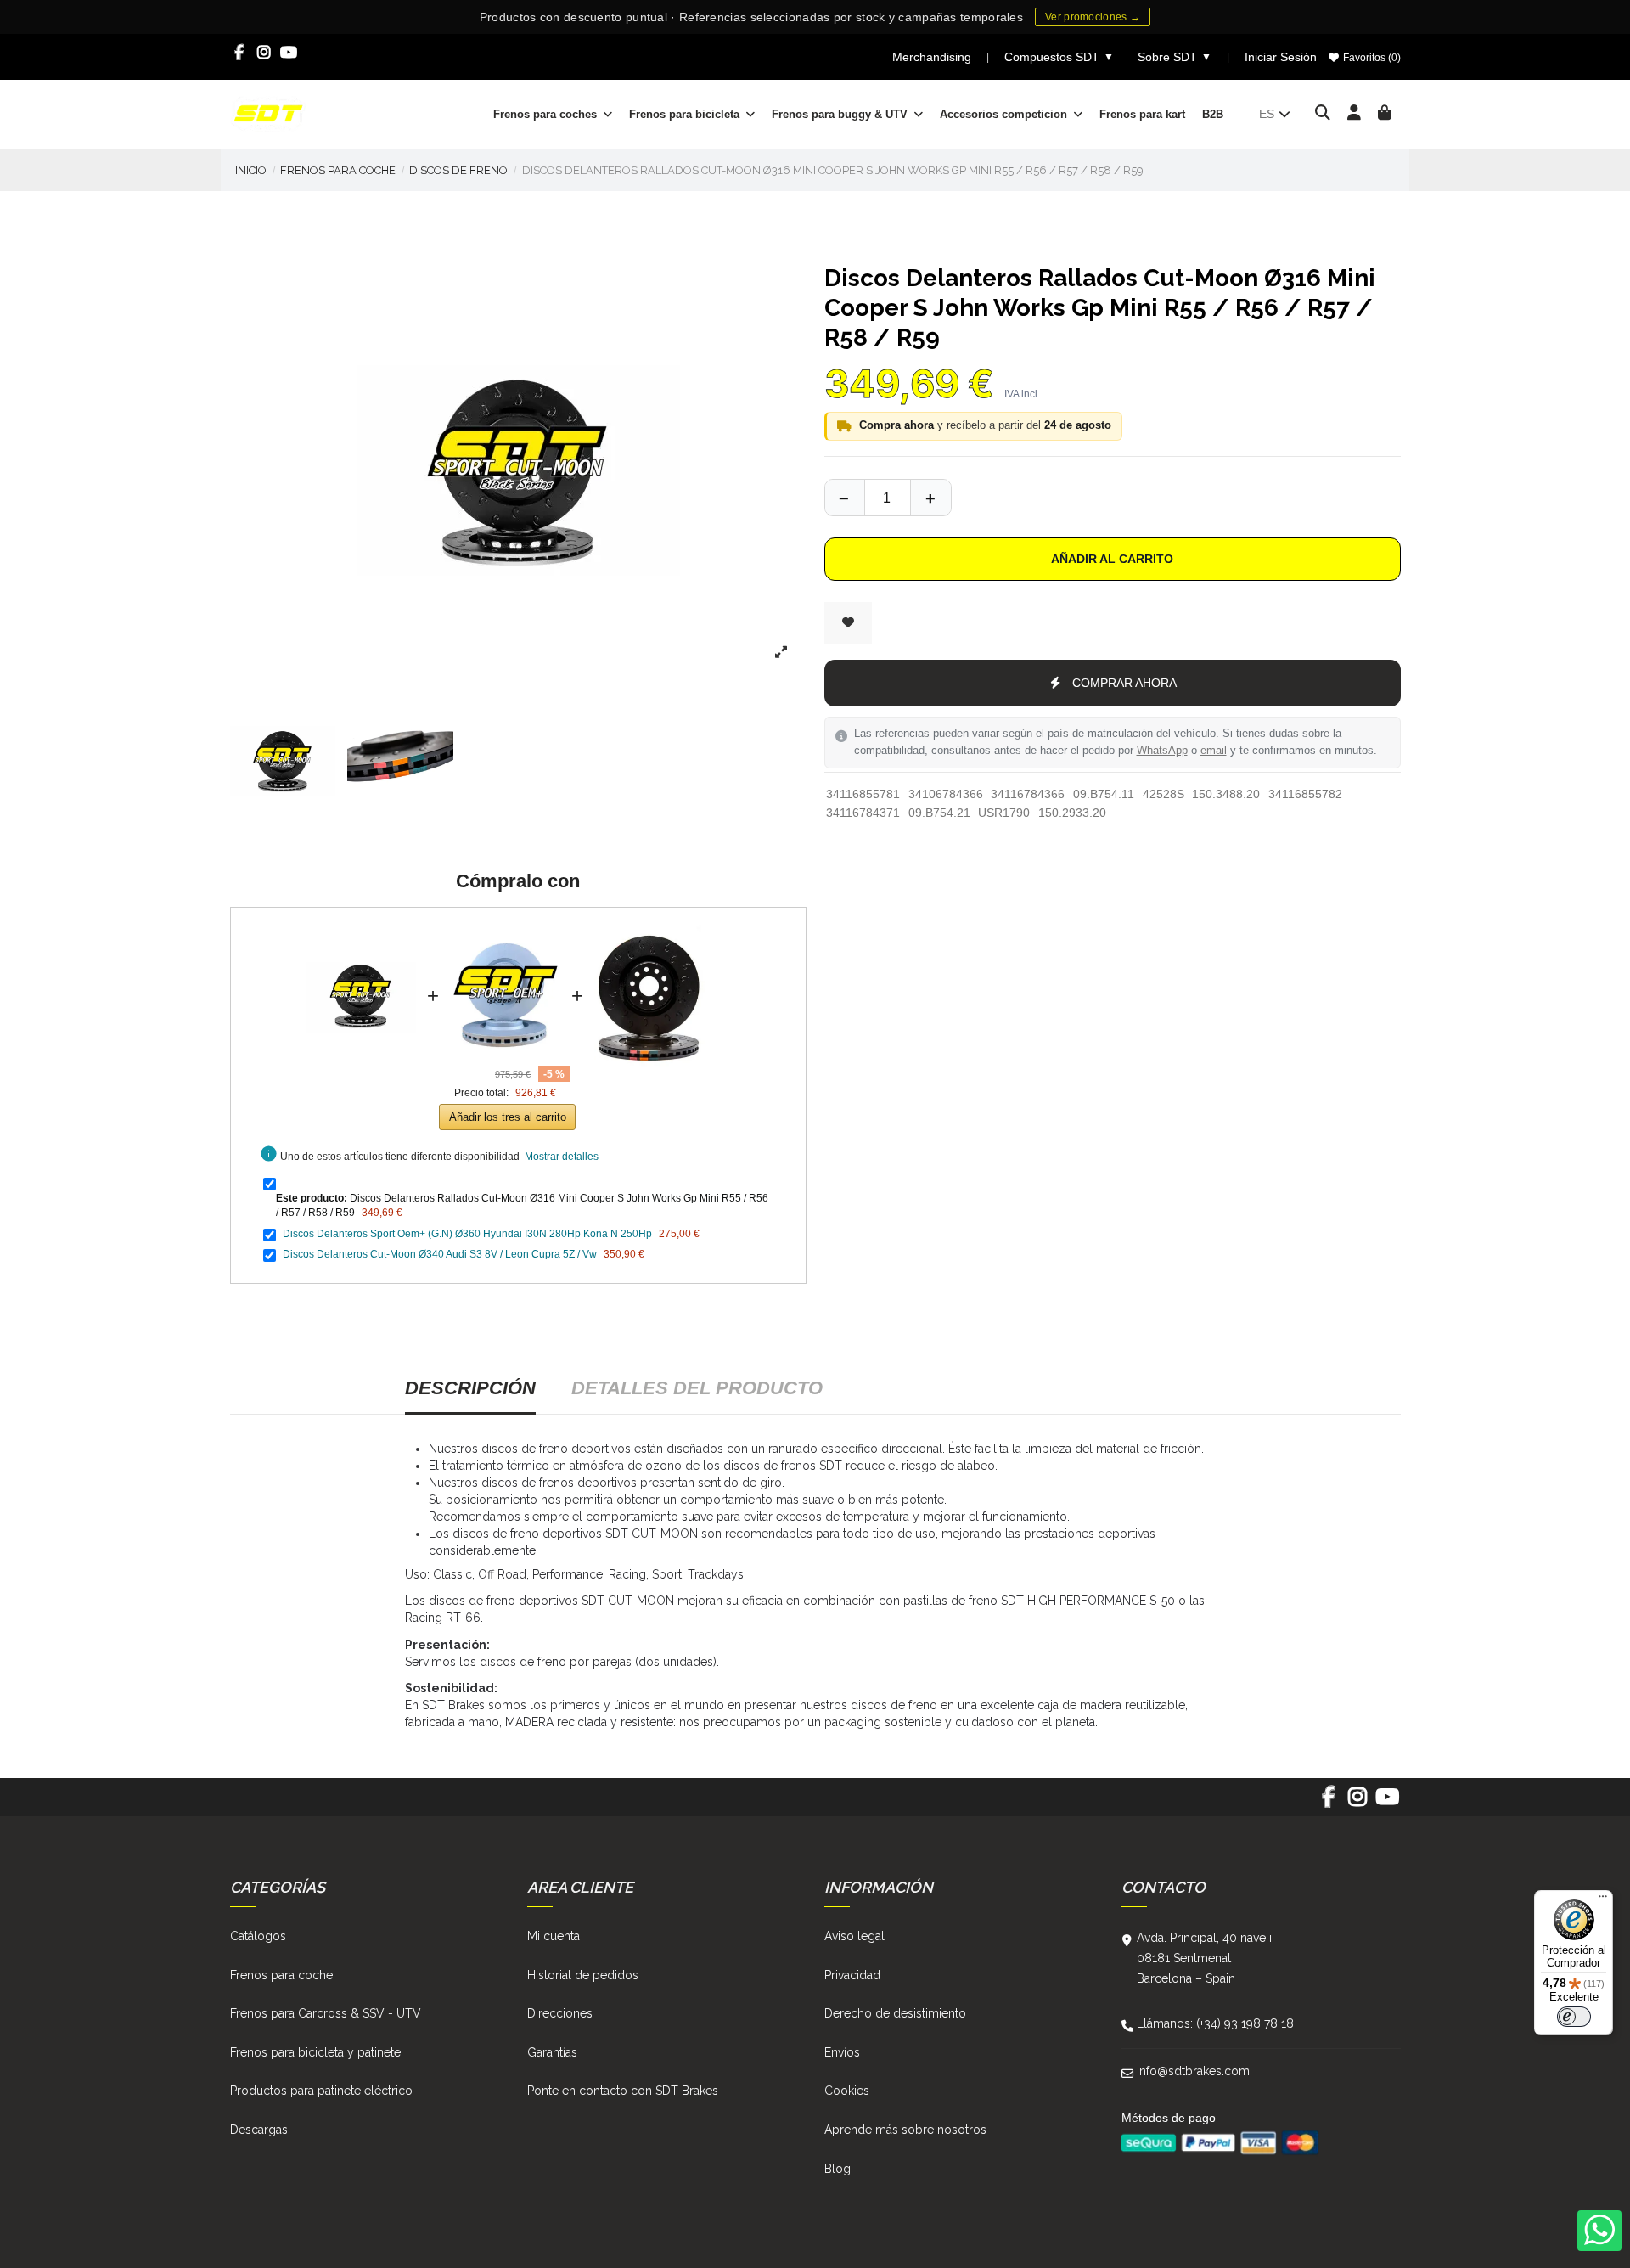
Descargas (259, 2130)
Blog (837, 2169)
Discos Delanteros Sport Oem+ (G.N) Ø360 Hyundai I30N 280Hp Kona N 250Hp (467, 1234)
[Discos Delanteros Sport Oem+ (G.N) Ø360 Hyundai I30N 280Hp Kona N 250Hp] (505, 931)
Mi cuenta (554, 1936)
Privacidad (852, 1975)
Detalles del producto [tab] (697, 1388)
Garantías (552, 2052)
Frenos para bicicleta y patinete (315, 2052)
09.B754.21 (939, 813)
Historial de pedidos (583, 1975)
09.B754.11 (1104, 794)
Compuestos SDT (1059, 57)
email (1214, 751)
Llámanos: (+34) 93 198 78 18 (1215, 2023)
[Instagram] (264, 53)
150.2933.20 (1072, 813)
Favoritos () (1371, 58)
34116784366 (1028, 794)
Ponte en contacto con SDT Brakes (623, 2091)
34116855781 (863, 794)
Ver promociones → (1093, 17)
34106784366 (946, 794)
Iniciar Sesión (1281, 57)
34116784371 (863, 813)
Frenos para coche (281, 1975)
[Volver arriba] (930, 498)
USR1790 (1004, 813)
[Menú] (1603, 1900)
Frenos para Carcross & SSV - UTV (326, 2013)
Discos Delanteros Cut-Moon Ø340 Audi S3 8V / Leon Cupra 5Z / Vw (440, 1254)
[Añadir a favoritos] (848, 623)
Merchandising (932, 57)
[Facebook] (240, 53)
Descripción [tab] (470, 1388)
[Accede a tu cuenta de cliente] (1355, 114)
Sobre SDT (1175, 57)
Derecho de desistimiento (895, 2013)
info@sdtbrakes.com (1193, 2071)
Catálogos (258, 1936)
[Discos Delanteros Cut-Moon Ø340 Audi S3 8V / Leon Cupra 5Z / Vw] (649, 931)
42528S (1163, 794)
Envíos (842, 2052)
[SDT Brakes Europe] (268, 113)
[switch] (1574, 2017)
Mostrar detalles (562, 1157)
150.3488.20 (1226, 794)
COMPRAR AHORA (1124, 683)
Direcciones (560, 2013)
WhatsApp (1162, 751)
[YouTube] (289, 53)
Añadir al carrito (1112, 559)
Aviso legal (854, 1936)
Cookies (847, 2091)
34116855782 (1305, 794)
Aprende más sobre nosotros (905, 2130)
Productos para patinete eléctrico (321, 2091)
